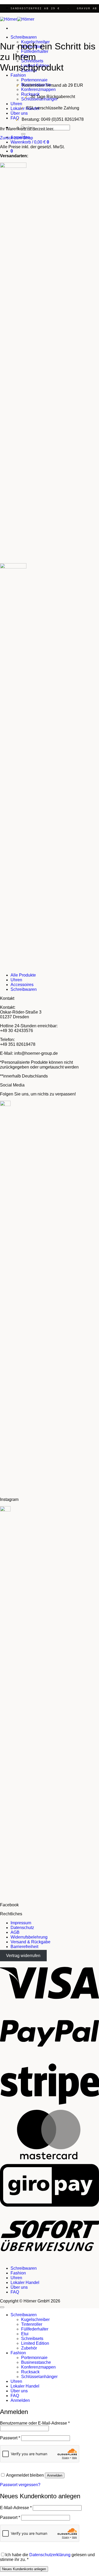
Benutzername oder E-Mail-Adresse (35, 2423)
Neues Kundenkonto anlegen (24, 2569)
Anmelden (55, 2475)
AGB (15, 1932)
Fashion (18, 75)
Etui (25, 2334)
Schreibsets (32, 2339)
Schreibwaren (24, 37)
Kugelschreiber (35, 2320)
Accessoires (22, 985)
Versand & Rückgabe (30, 1942)
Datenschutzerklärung (50, 2555)
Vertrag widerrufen (23, 1956)
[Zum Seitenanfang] (2, 2307)
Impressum (21, 1923)
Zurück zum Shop (16, 138)
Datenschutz (22, 1928)
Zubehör (29, 2348)
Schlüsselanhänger (39, 2377)
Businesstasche (36, 2362)
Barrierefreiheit (24, 1947)
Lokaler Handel (25, 2283)
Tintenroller (32, 2324)
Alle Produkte (23, 975)
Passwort (10, 2438)
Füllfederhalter (35, 2329)
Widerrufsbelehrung (29, 1937)
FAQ (15, 118)
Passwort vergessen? (20, 2485)
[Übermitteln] (23, 134)
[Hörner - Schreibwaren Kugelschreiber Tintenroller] (17, 19)
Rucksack (30, 2372)
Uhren (16, 104)
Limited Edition (35, 2343)
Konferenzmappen (38, 89)
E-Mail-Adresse (16, 2508)
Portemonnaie (34, 80)
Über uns (19, 113)
